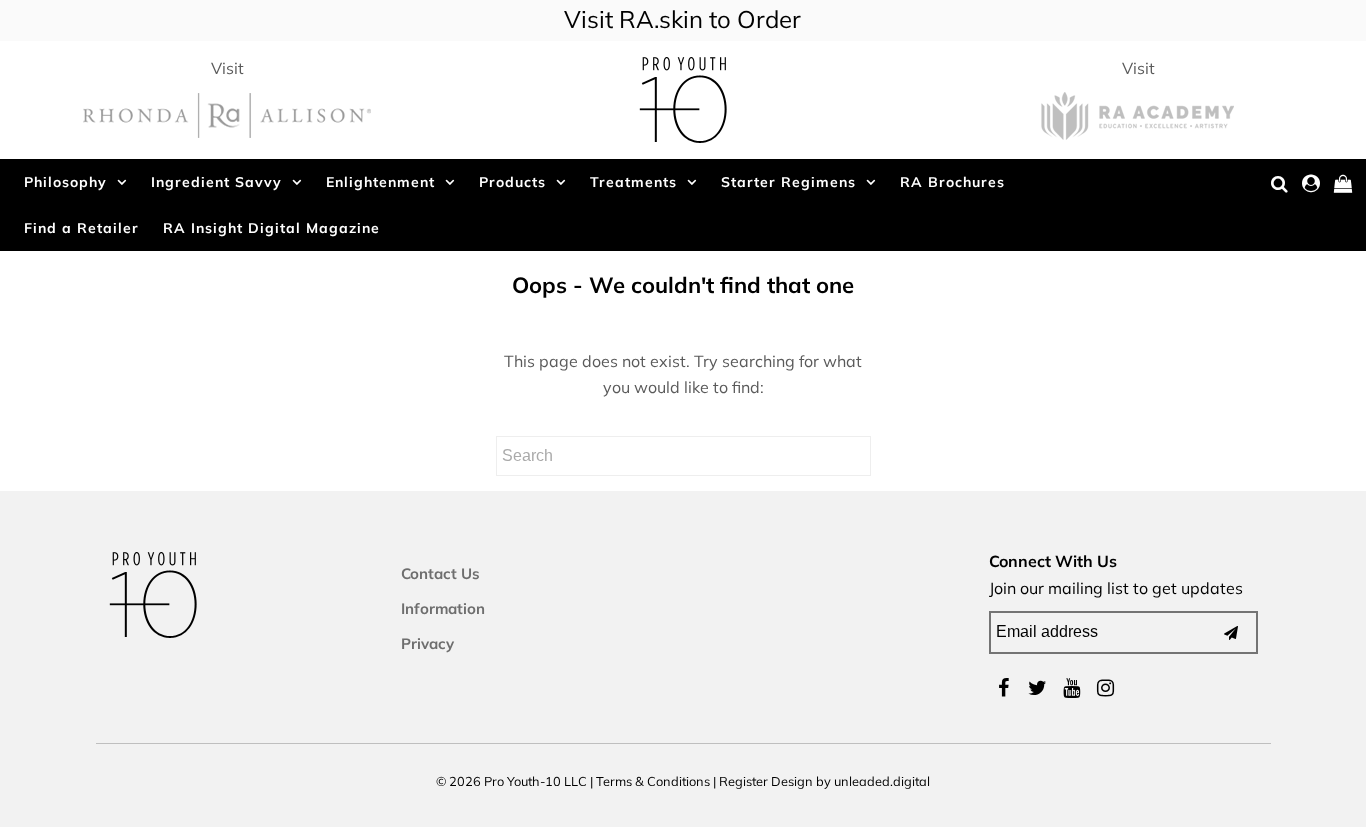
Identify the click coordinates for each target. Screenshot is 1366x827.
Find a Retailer (81, 228)
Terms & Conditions (653, 781)
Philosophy (65, 182)
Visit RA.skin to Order (682, 19)
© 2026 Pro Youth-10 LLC (511, 781)
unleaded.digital (882, 781)
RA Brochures (952, 182)
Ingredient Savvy (216, 182)
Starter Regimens (788, 182)
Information (443, 608)
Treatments (633, 182)
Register (743, 781)
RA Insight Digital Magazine (271, 228)
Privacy (427, 643)
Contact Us (440, 573)
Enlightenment (380, 182)
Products (512, 182)
